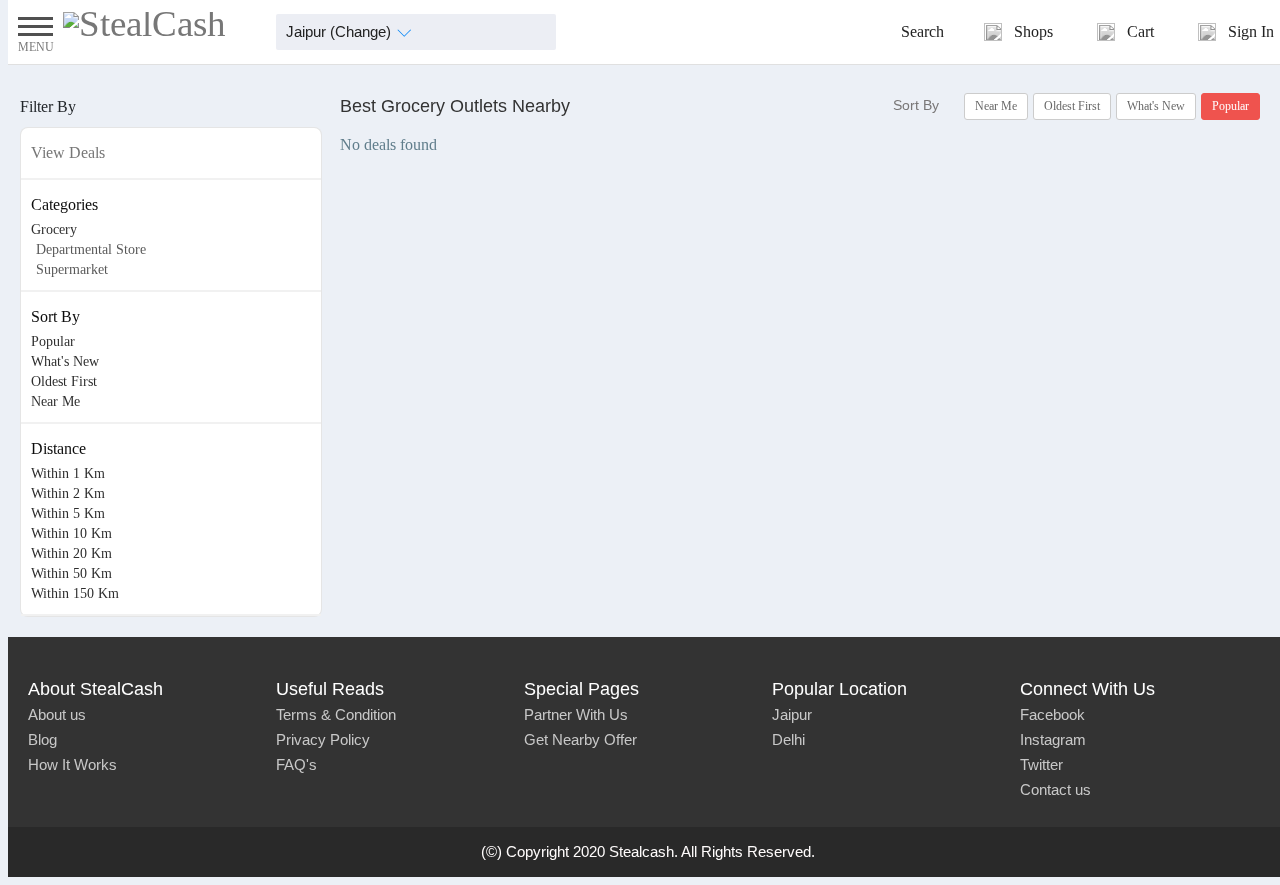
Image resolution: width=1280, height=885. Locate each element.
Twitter (1041, 764)
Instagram (1053, 739)
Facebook (1052, 714)
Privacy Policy (323, 739)
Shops (1033, 31)
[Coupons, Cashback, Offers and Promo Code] (144, 23)
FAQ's (296, 764)
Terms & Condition (336, 714)
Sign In (1251, 31)
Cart (1140, 31)
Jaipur (792, 714)
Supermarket (72, 269)
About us (57, 714)
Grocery (54, 229)
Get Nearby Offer (580, 739)
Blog (42, 739)
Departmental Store (91, 249)
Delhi (788, 739)
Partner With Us (576, 714)
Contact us (1055, 789)
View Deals (68, 152)
